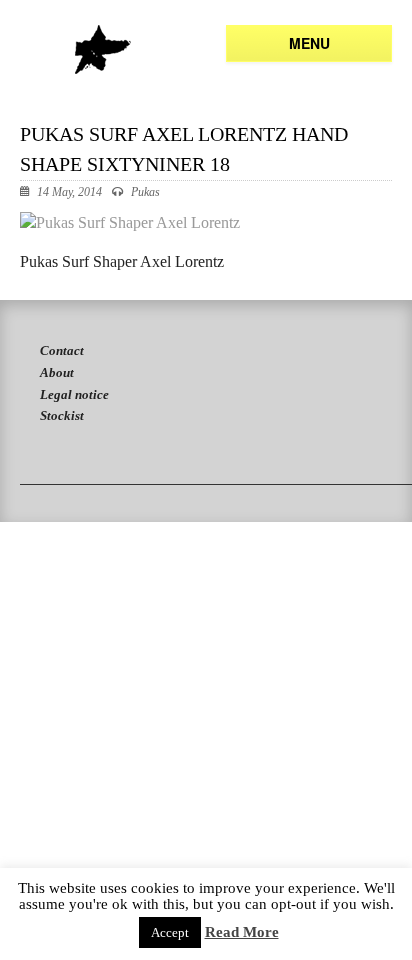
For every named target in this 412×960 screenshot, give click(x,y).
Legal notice (74, 394)
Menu (309, 43)
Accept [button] (170, 932)
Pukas (145, 192)
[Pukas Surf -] (103, 49)
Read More (242, 932)
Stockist (62, 415)
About (57, 372)
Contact (62, 350)
